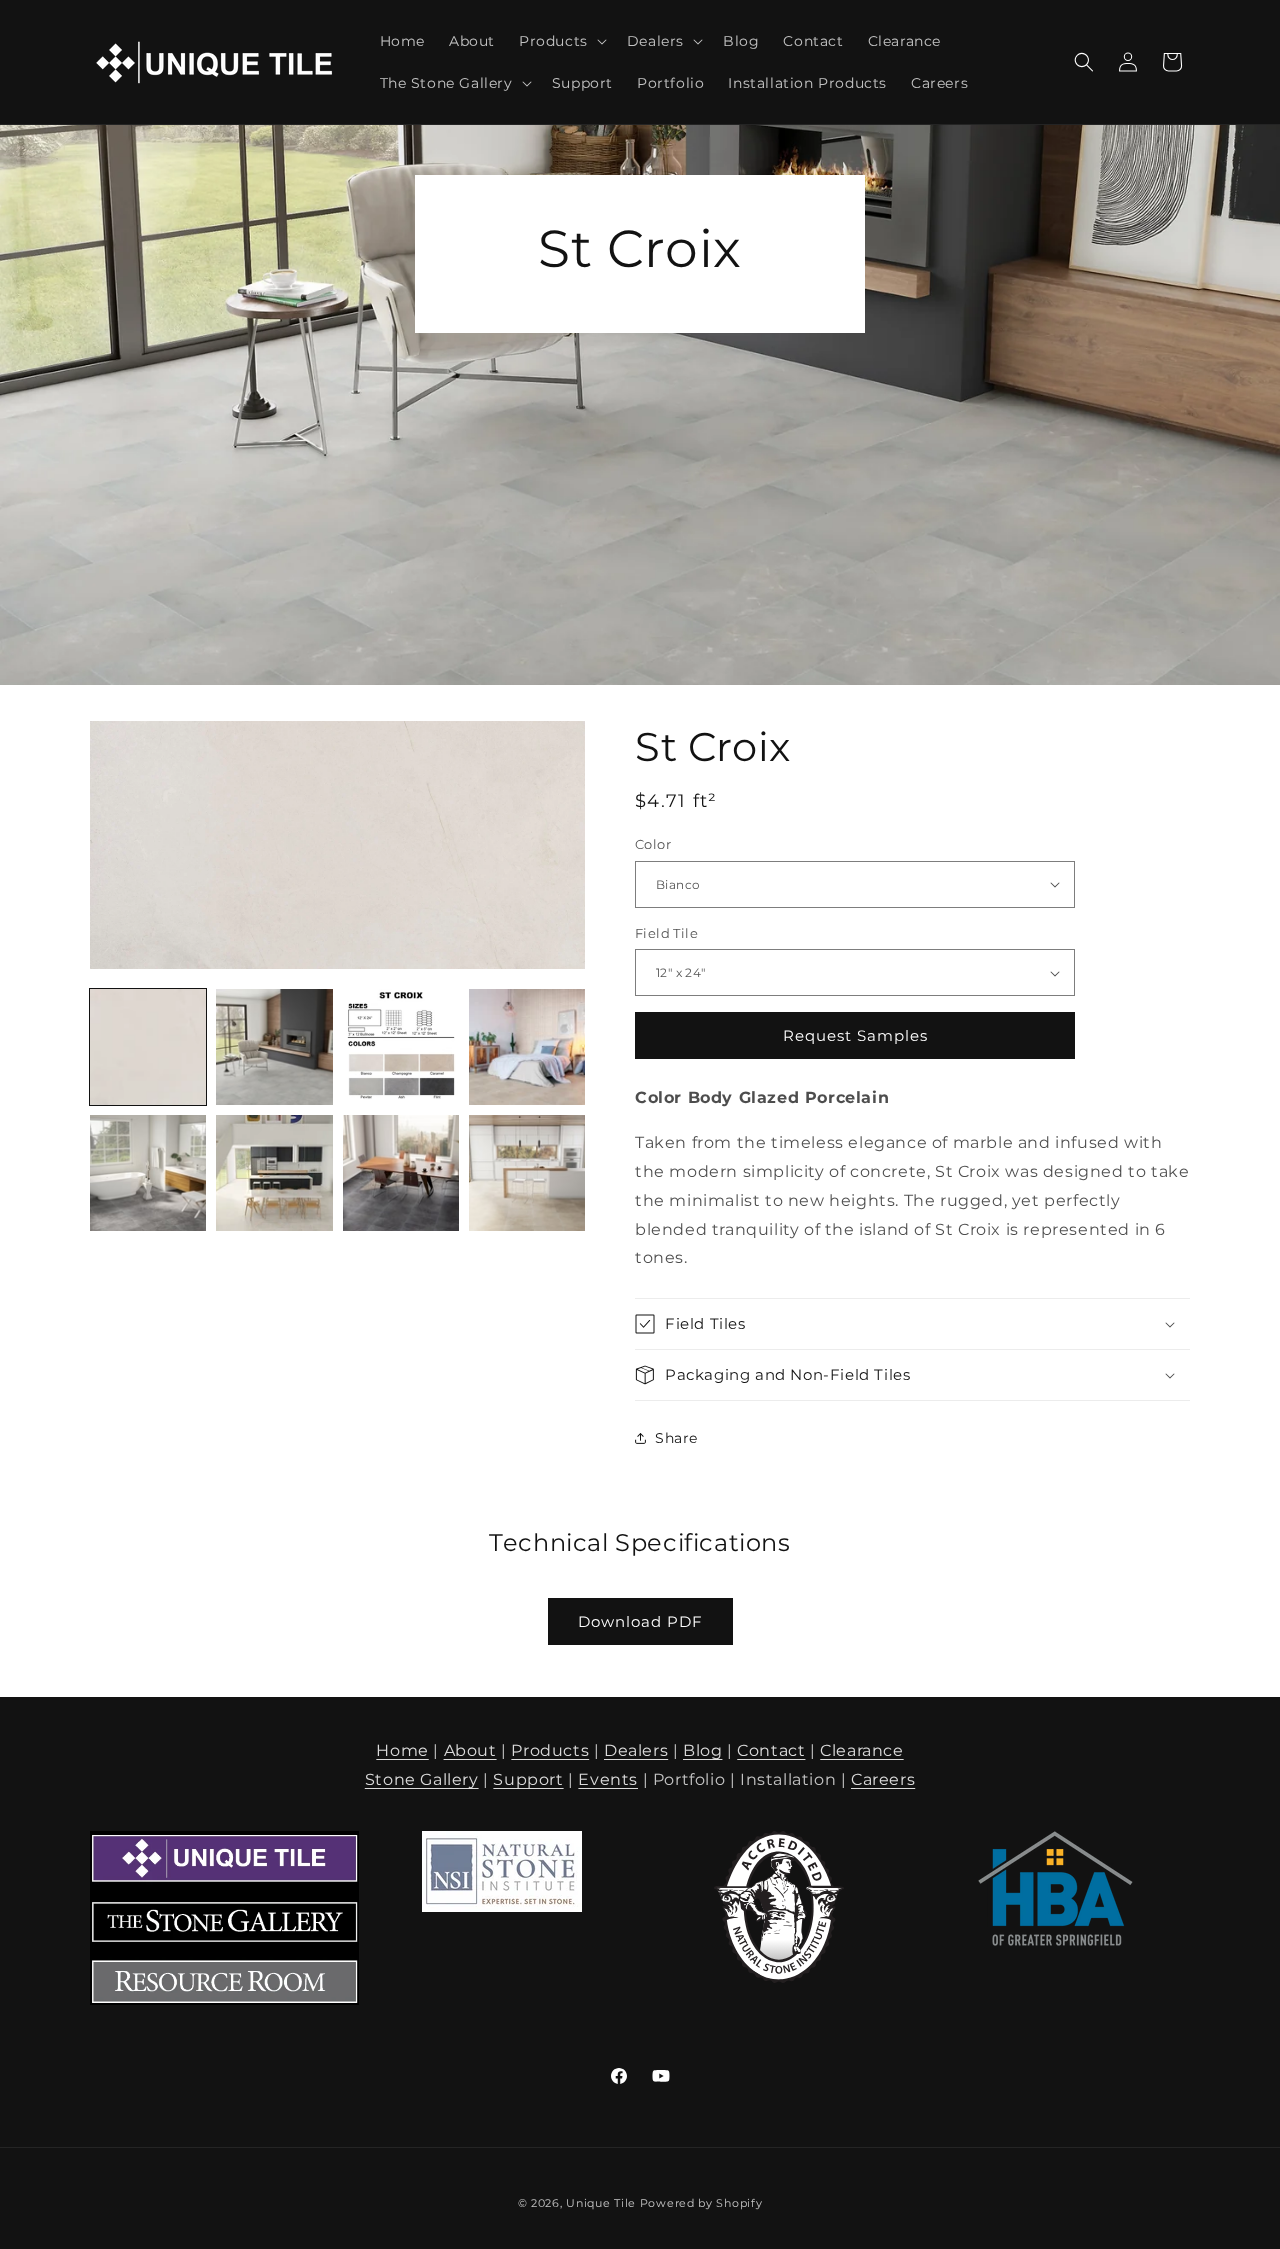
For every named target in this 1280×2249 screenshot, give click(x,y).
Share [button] (676, 1438)
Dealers (636, 1750)
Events (608, 1779)
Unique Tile (601, 2203)
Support (528, 1779)
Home (402, 1750)
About (470, 1750)
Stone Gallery (422, 1779)
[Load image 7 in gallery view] (401, 1173)
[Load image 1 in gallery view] (148, 1047)
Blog (702, 1750)
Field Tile (666, 933)
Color (653, 844)
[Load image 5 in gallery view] (148, 1173)
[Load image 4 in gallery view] (527, 1047)
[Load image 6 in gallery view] (274, 1173)
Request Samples (855, 1035)
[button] (561, 41)
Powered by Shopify (701, 2203)
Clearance (861, 1750)
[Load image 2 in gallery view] (274, 1047)
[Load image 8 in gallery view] (527, 1173)
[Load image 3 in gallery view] (401, 1047)
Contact (771, 1750)
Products (550, 1750)
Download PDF (640, 1621)
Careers (883, 1779)
